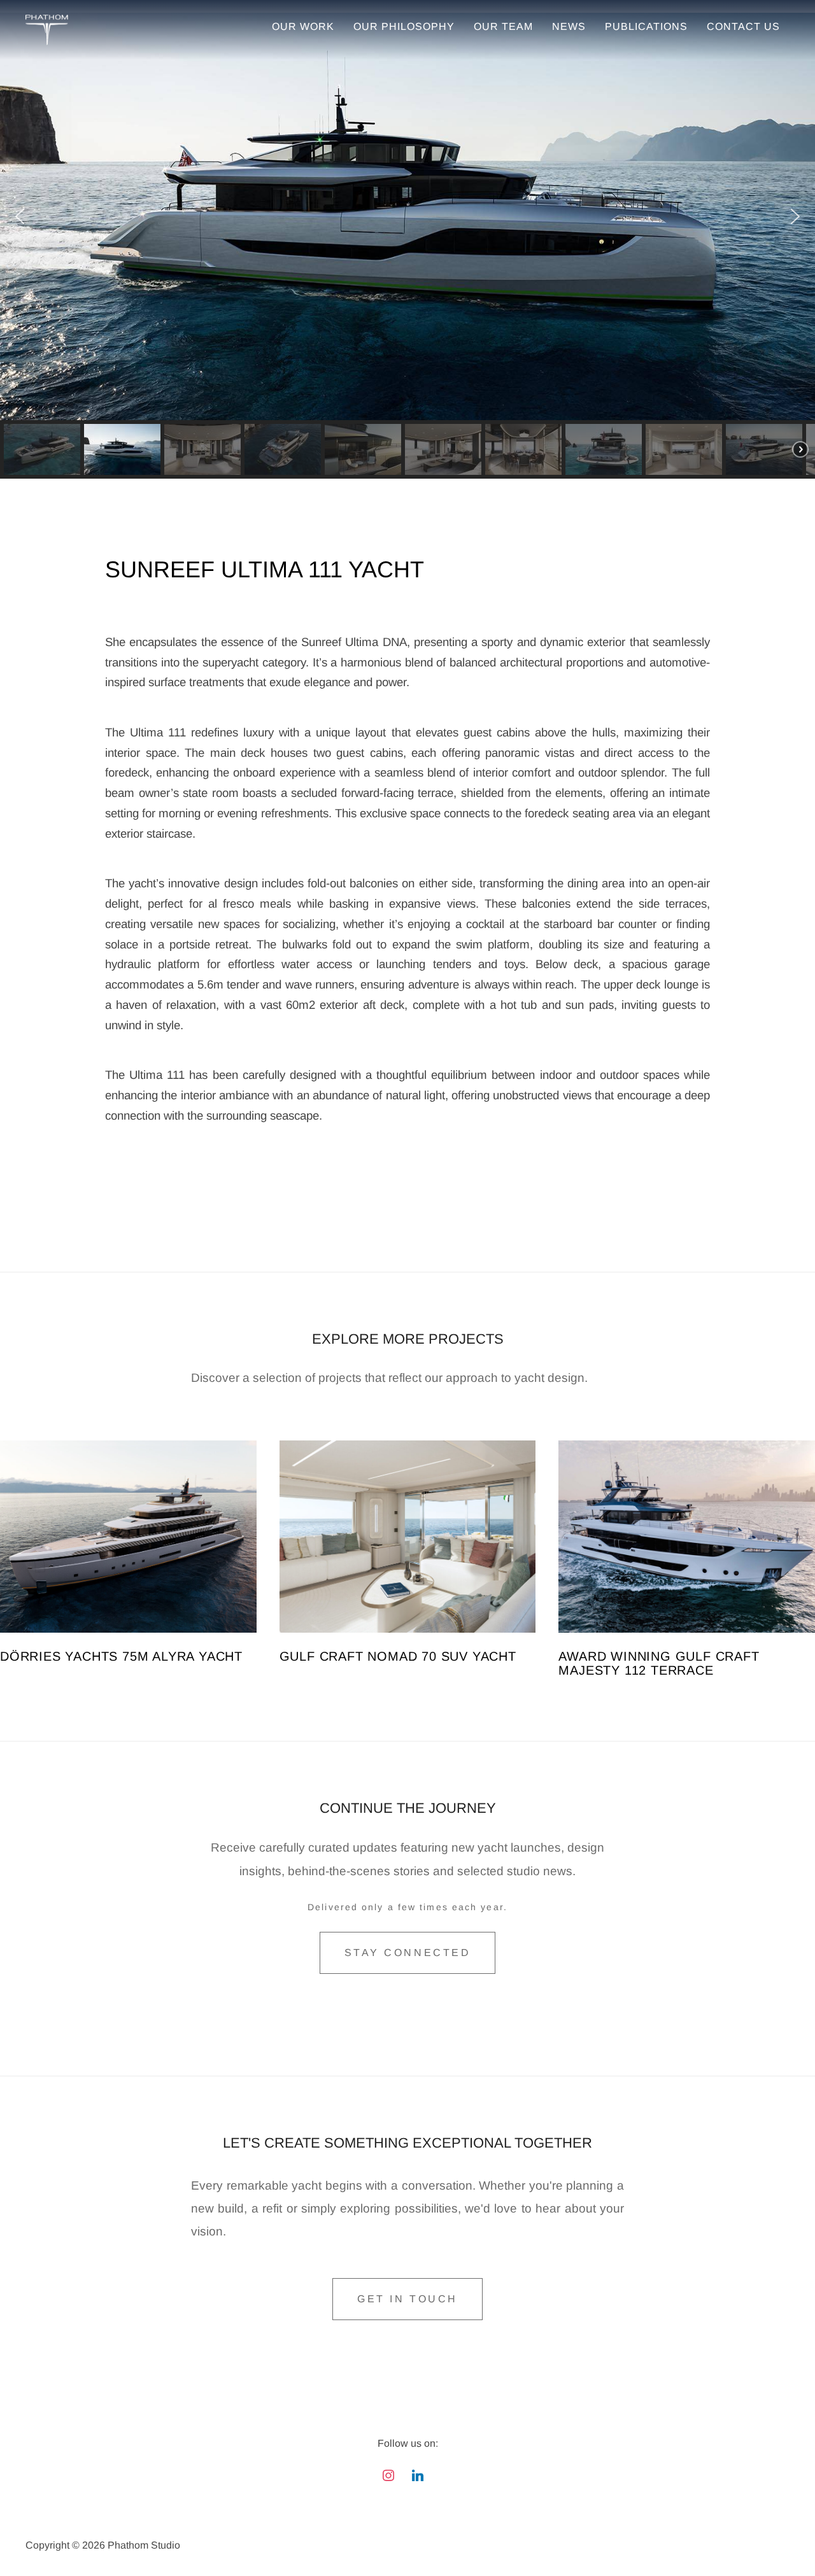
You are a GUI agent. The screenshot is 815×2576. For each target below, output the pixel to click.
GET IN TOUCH (407, 2299)
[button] (20, 216)
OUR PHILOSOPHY (404, 26)
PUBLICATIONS (646, 26)
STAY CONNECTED (407, 1953)
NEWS (569, 26)
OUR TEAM (503, 26)
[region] (407, 246)
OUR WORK (303, 26)
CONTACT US (743, 26)
